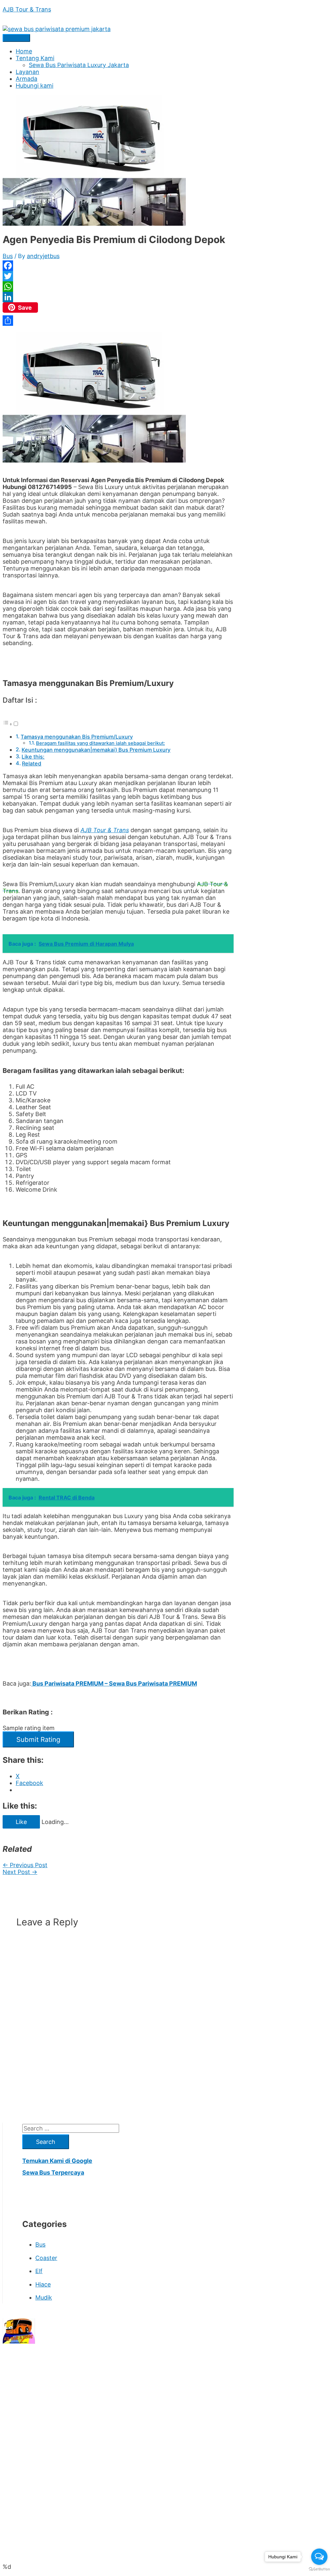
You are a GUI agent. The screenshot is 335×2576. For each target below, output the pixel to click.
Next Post (20, 1872)
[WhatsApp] (118, 287)
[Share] (118, 321)
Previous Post (25, 1865)
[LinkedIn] (118, 297)
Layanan (27, 72)
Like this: (33, 757)
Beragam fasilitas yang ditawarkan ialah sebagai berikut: (100, 743)
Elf (39, 2271)
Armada (26, 79)
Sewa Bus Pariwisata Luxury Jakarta (79, 65)
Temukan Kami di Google (57, 2161)
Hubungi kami (35, 86)
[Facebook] (118, 266)
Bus (8, 256)
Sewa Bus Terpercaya (53, 2173)
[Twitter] (118, 276)
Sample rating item (29, 1728)
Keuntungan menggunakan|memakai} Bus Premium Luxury (96, 750)
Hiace (43, 2284)
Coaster (46, 2258)
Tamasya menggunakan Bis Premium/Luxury (77, 737)
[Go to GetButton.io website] (319, 2569)
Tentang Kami (35, 58)
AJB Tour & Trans (27, 9)
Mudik (44, 2297)
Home (24, 51)
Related (32, 763)
